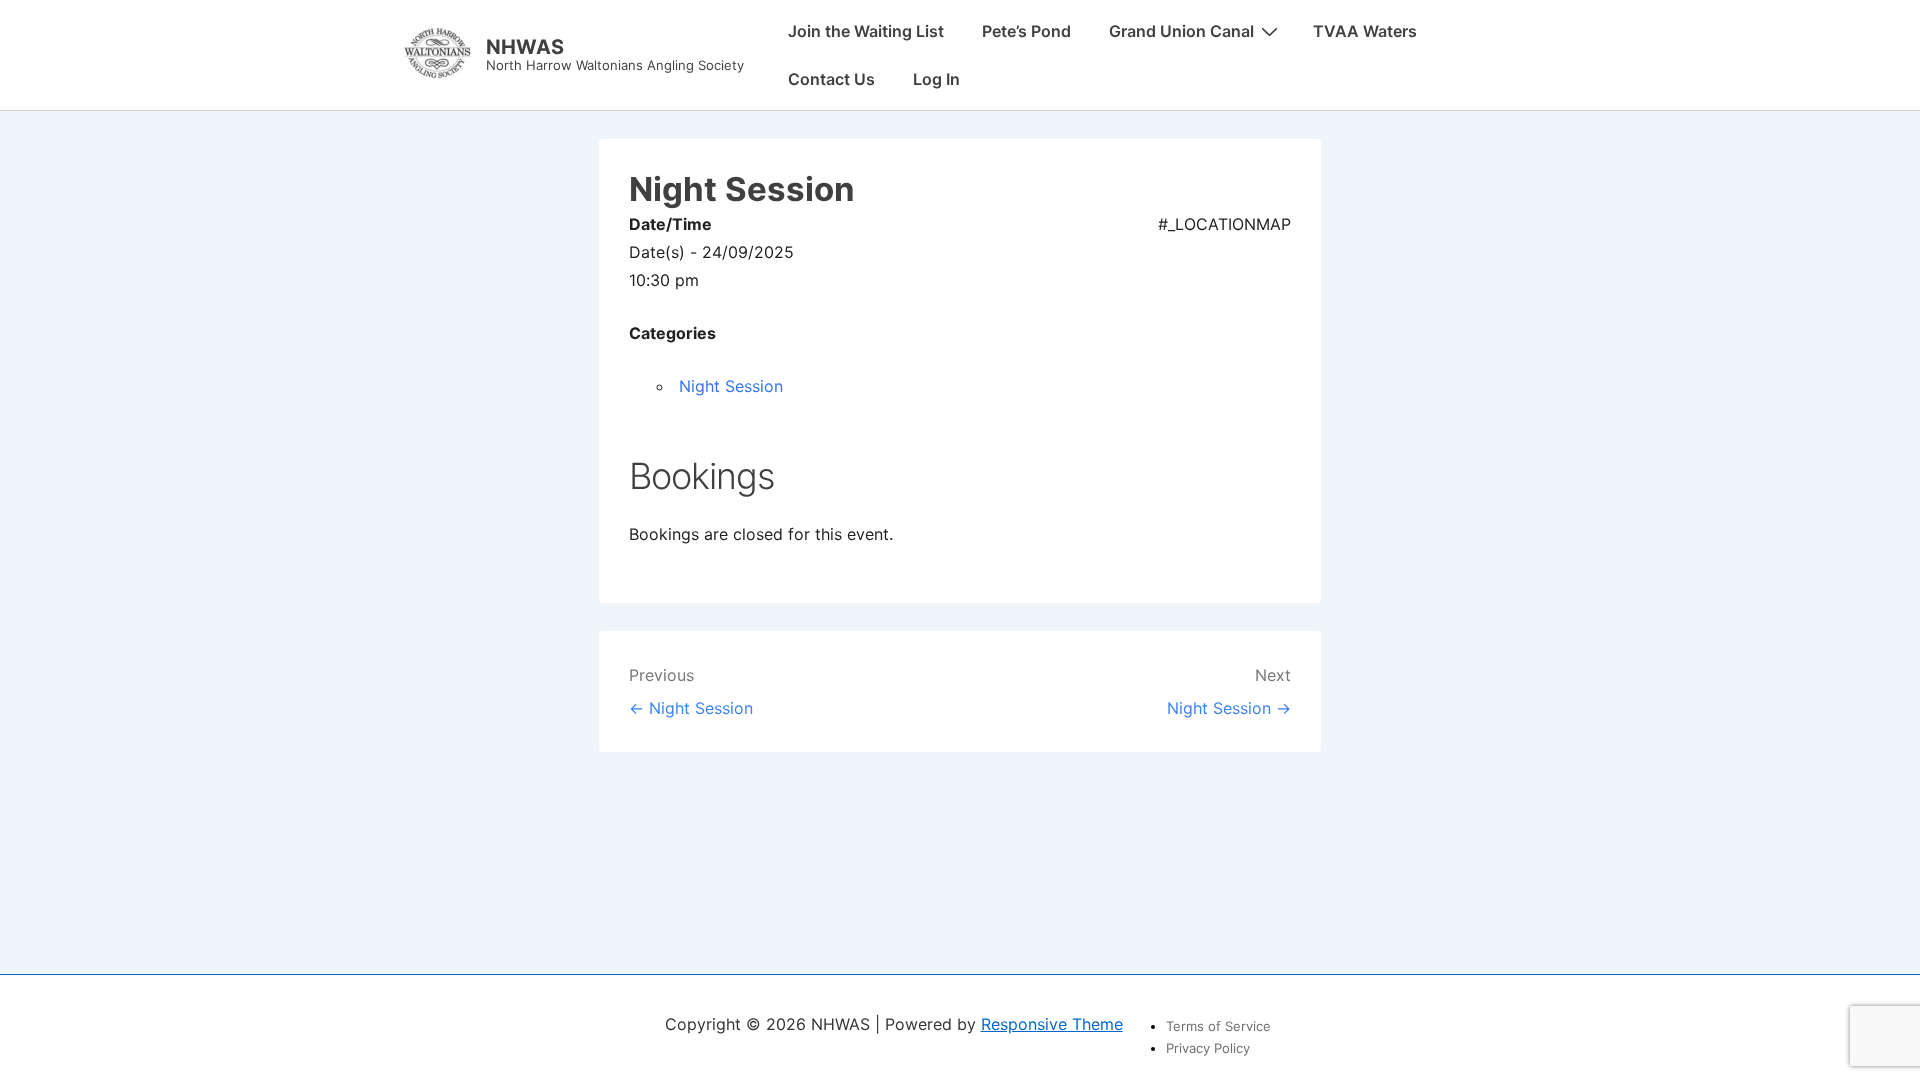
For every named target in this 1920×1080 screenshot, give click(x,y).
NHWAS (525, 47)
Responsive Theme (1052, 1024)
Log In (936, 79)
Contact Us (831, 79)
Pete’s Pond (1026, 31)
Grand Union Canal (1181, 31)
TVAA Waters (1365, 31)
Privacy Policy (1208, 1048)
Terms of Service (1218, 1026)
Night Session (731, 386)
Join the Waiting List (866, 31)
